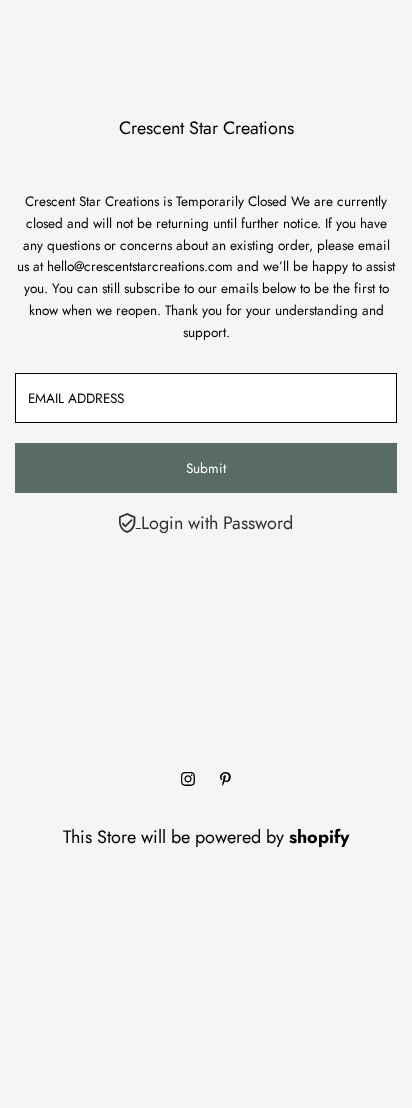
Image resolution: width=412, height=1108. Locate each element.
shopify (319, 837)
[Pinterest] (225, 780)
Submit (206, 468)
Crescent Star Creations (206, 128)
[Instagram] (188, 780)
